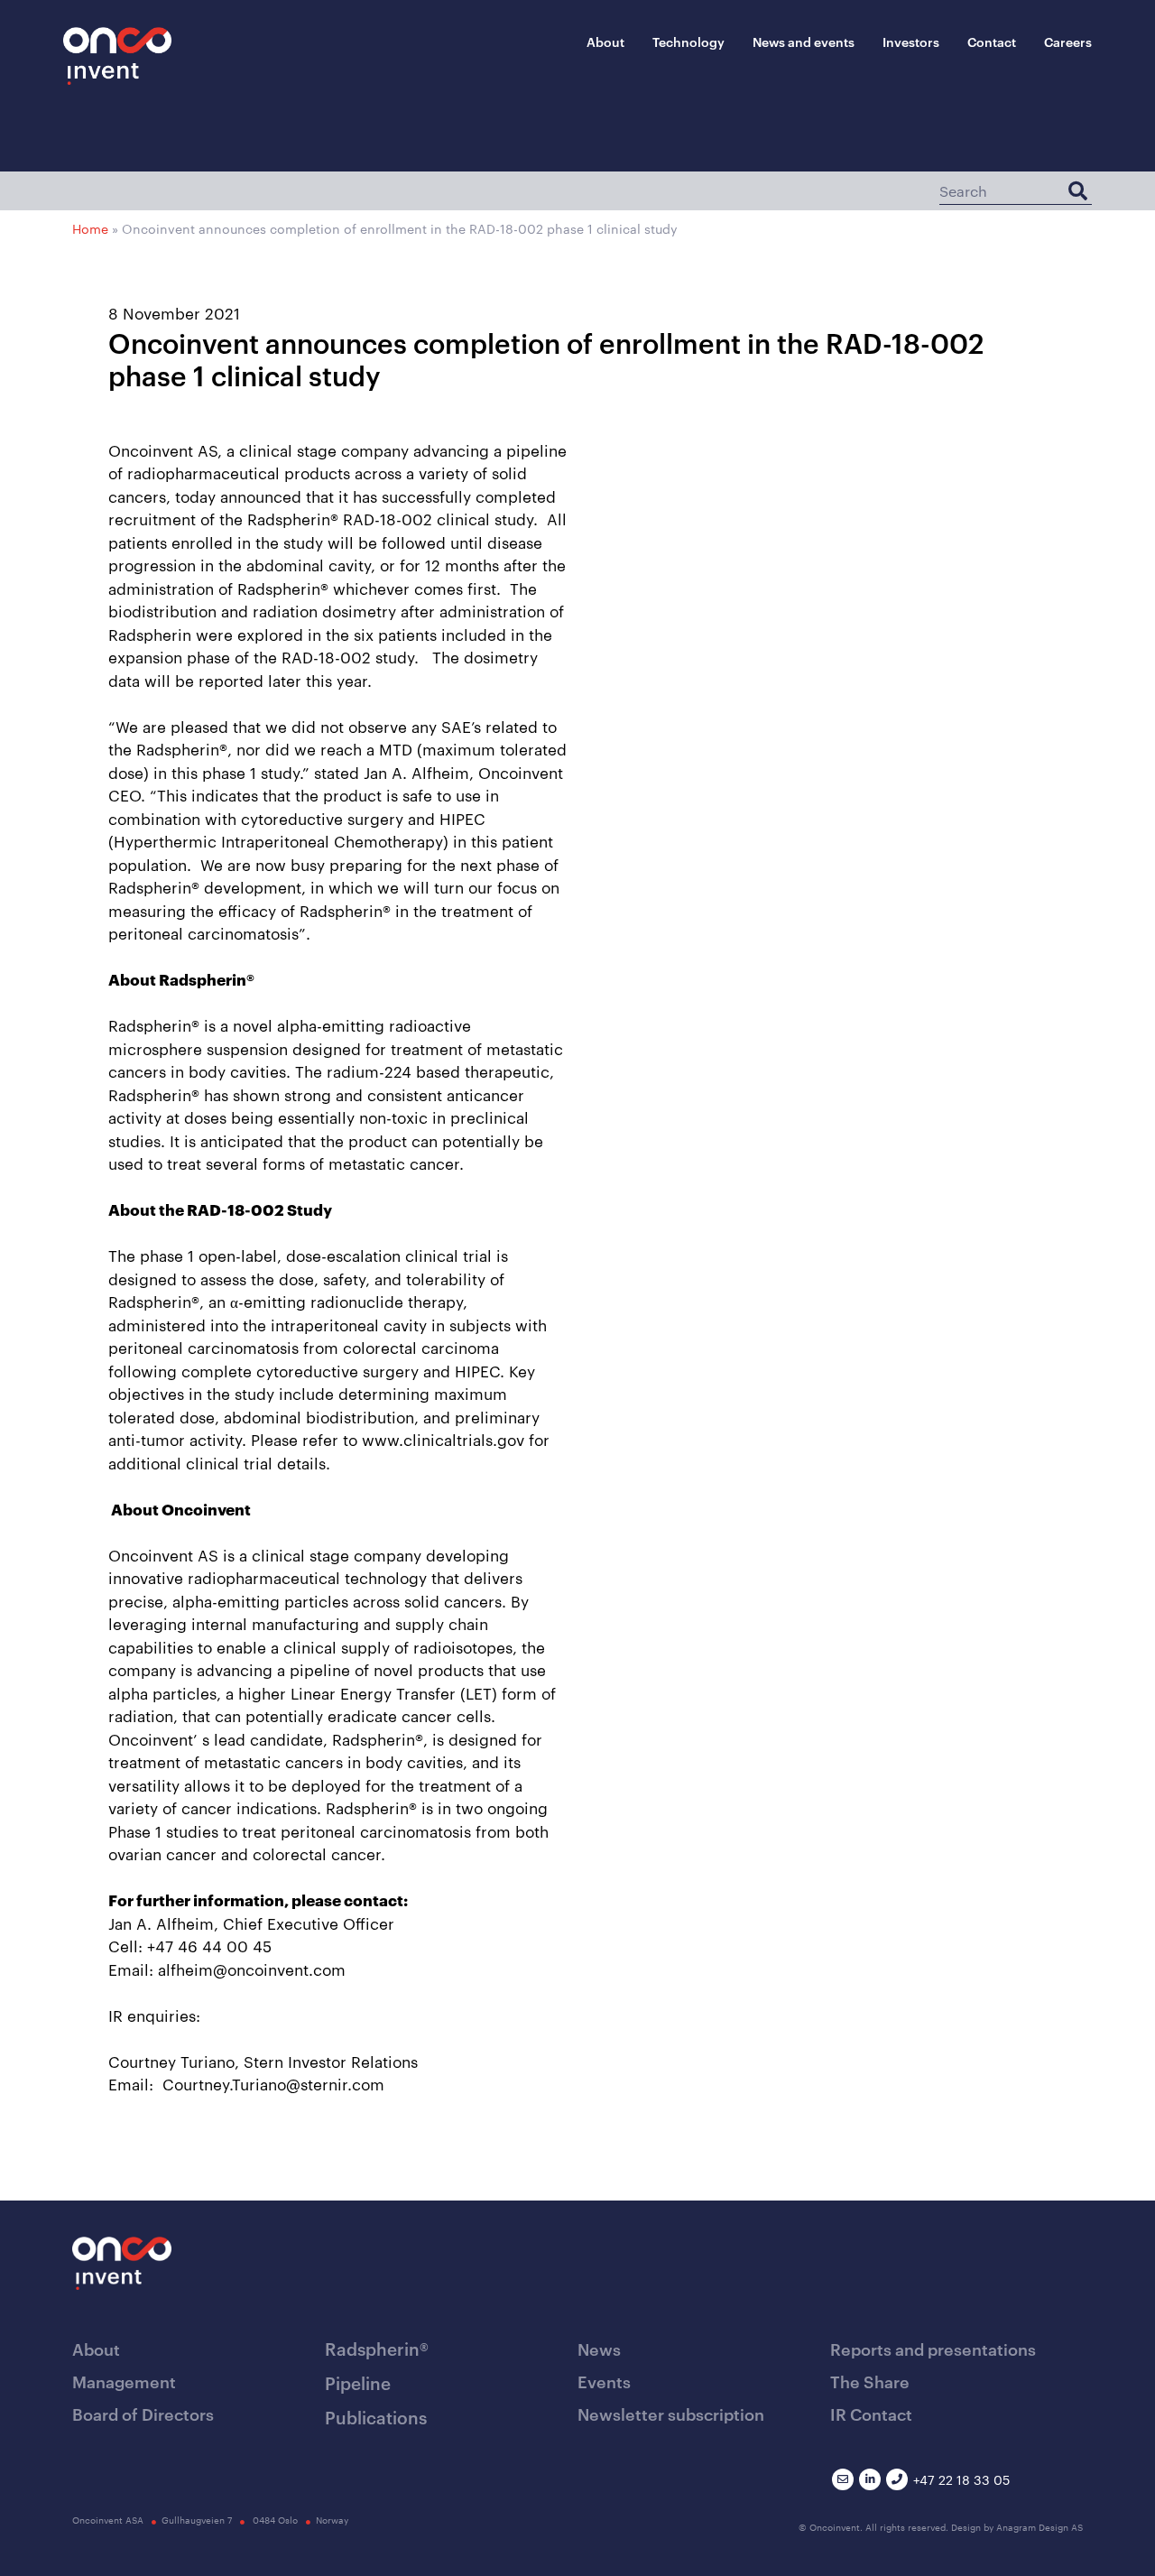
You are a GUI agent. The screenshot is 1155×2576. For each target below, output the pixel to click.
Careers (1068, 41)
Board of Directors (143, 2413)
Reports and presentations (933, 2348)
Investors (911, 41)
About (605, 41)
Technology (688, 41)
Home (90, 228)
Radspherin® (377, 2348)
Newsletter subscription (671, 2413)
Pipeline (358, 2382)
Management (124, 2381)
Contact (992, 41)
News (599, 2348)
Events (604, 2381)
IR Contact (871, 2413)
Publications (376, 2417)
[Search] (1078, 190)
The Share (870, 2381)
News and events (804, 41)
